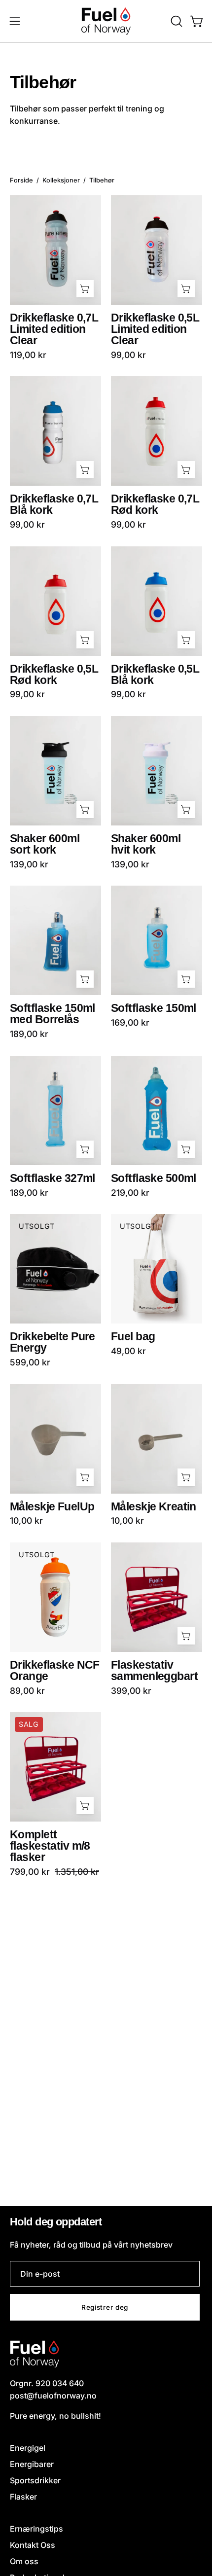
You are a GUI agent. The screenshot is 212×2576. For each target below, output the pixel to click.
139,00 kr (29, 864)
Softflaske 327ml (53, 1178)
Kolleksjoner (61, 180)
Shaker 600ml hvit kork (146, 844)
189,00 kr (29, 1034)
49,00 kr (128, 1351)
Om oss (24, 2561)
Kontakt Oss (33, 2545)
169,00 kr (130, 1023)
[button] (176, 21)
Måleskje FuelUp (52, 1507)
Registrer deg (105, 2307)
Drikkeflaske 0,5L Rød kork (54, 675)
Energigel (28, 2448)
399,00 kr (131, 1691)
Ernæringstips (36, 2529)
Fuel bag (133, 1337)
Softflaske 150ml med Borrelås (53, 1014)
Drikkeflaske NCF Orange (55, 1671)
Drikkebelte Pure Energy (53, 1342)
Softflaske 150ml (154, 1008)
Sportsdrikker (35, 2480)
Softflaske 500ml (154, 1178)
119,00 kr (28, 355)
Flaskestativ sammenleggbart (154, 1671)
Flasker (23, 2497)
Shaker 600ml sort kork (45, 844)
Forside (21, 180)
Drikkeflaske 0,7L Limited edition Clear (54, 329)
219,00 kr (130, 1193)
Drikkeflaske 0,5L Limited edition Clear (155, 329)
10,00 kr (26, 1521)
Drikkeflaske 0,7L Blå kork (54, 504)
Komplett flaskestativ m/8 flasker (50, 1846)
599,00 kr (30, 1362)
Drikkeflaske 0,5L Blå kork (155, 675)
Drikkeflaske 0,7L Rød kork (155, 504)
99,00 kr (128, 355)
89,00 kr (27, 1691)
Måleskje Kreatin (154, 1507)
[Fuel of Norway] (106, 21)
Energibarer (32, 2464)
